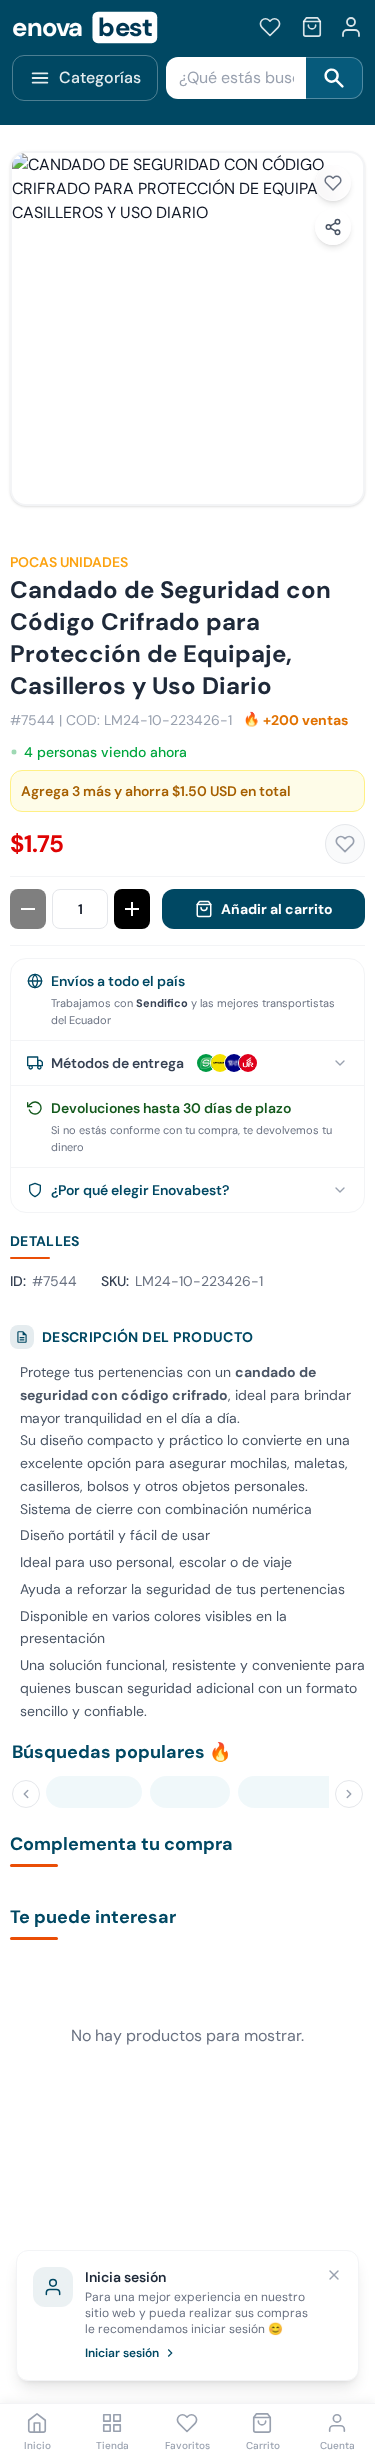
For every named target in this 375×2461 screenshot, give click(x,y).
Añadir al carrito (277, 909)
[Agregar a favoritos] (333, 183)
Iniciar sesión (122, 2353)
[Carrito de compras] (312, 27)
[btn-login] (351, 27)
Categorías (100, 77)
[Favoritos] (270, 27)
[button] (187, 328)
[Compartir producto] (333, 227)
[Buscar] (334, 78)
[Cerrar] (334, 2275)
